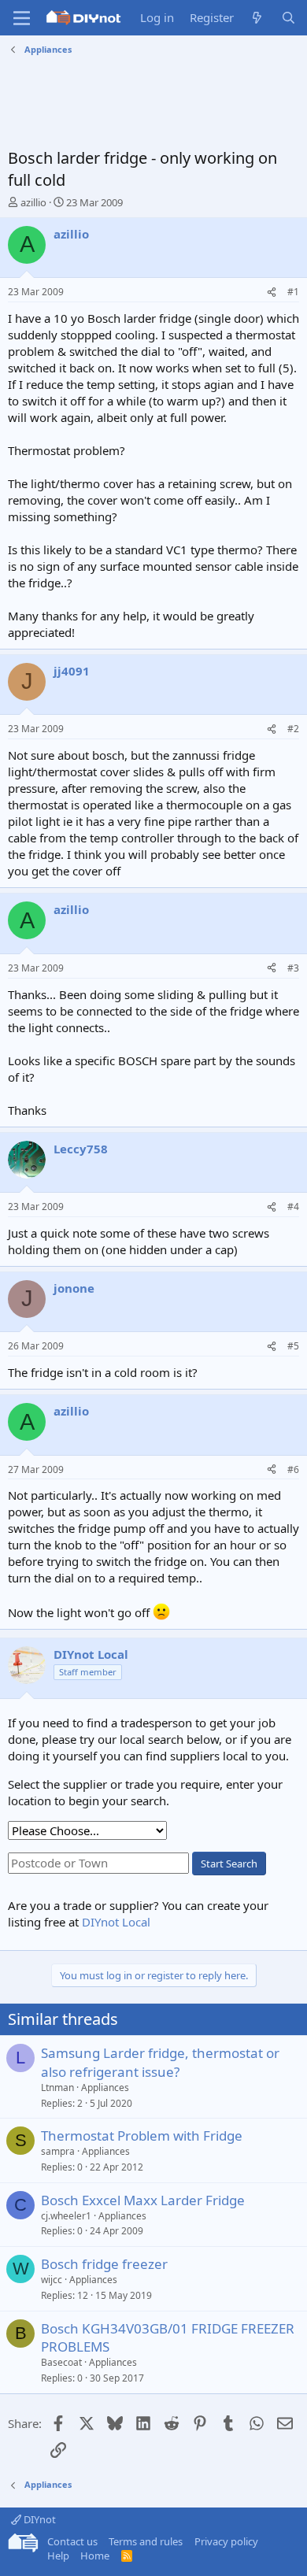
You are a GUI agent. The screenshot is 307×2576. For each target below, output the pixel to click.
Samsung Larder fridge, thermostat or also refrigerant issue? (160, 2062)
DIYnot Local (116, 1922)
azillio (33, 202)
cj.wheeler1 (66, 2216)
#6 (293, 1469)
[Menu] (22, 18)
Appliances (105, 2087)
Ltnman (57, 2087)
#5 (293, 1346)
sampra (58, 2151)
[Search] (289, 18)
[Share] (272, 292)
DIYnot (39, 2519)
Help (58, 2556)
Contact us (72, 2541)
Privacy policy (226, 2541)
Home (95, 2556)
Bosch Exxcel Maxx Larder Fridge (143, 2200)
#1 (293, 292)
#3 (293, 968)
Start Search (229, 1864)
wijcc (52, 2280)
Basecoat (61, 2362)
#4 (293, 1207)
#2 (293, 729)
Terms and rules (146, 2541)
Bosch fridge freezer (104, 2264)
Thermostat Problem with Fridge (142, 2136)
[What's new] (257, 18)
